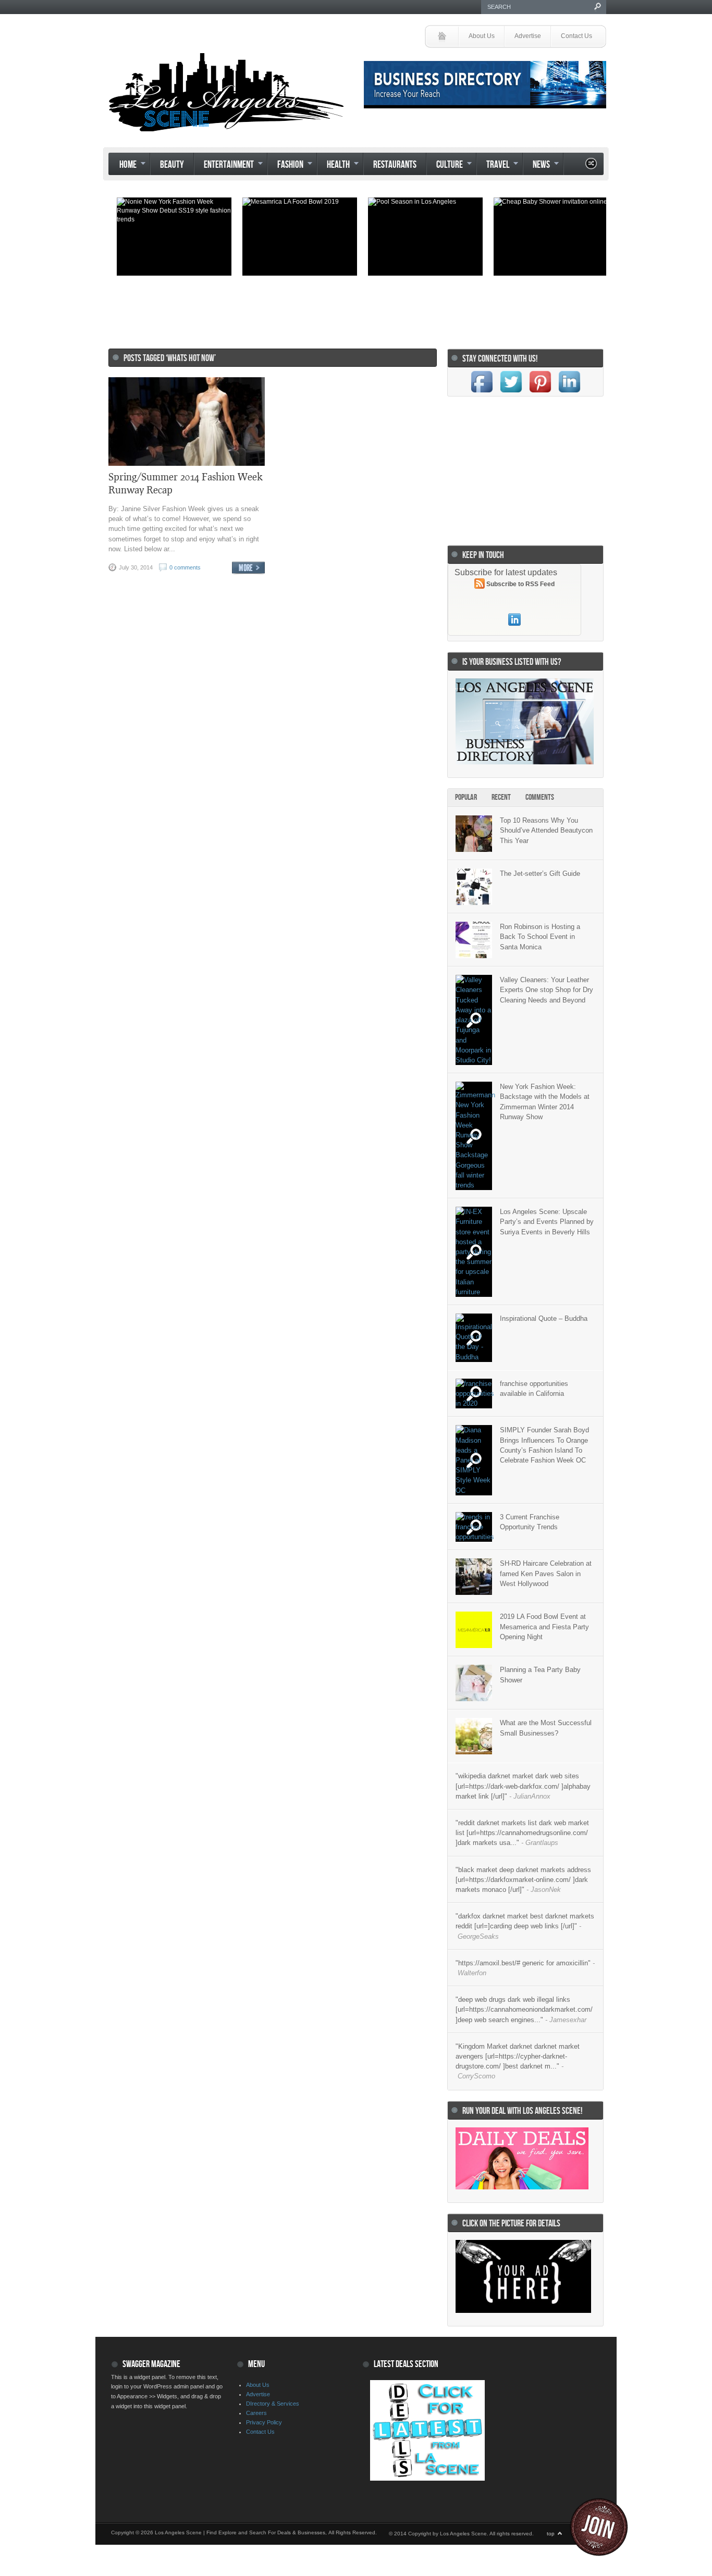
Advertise (528, 36)
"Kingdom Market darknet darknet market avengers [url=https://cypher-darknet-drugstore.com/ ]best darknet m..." (518, 2061)
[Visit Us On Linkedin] (569, 394)
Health (333, 166)
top (551, 2534)
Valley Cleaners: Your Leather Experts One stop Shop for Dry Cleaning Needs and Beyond (547, 990)
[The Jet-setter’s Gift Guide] (474, 887)
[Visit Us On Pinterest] (540, 394)
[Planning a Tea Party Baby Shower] (474, 1683)
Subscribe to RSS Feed (520, 584)
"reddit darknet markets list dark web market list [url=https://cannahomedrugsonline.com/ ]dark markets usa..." (522, 1833)
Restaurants (395, 165)
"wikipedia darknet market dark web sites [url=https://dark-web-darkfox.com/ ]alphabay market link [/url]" (523, 1786)
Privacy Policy (264, 2422)
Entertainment (224, 166)
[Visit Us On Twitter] (511, 394)
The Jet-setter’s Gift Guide (540, 874)
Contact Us (576, 36)
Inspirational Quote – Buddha (544, 1318)
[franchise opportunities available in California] (474, 1394)
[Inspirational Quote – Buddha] (474, 1338)
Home (123, 166)
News (536, 166)
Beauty (172, 165)
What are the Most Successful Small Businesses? (546, 1728)
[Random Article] (591, 166)
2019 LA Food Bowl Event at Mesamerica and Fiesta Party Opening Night (544, 1626)
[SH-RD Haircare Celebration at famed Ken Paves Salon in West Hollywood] (474, 1577)
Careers (256, 2413)
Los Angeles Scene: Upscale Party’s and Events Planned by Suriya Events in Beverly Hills (547, 1222)
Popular (466, 797)
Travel (493, 166)
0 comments (185, 567)
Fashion (285, 166)
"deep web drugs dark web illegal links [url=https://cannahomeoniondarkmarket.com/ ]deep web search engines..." (524, 2009)
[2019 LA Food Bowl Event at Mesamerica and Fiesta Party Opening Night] (474, 1630)
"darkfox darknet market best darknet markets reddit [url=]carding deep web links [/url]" (525, 1926)
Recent (501, 797)
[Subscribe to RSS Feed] (480, 585)
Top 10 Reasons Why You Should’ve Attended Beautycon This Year (546, 830)
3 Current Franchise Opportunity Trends (530, 1522)
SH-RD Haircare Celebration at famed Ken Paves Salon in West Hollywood (546, 1573)
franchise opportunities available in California (534, 1389)
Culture (445, 166)
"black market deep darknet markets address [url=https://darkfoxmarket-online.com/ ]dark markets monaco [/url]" (523, 1880)
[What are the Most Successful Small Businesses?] (474, 1736)
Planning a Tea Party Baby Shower (540, 1675)
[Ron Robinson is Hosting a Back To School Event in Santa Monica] (474, 940)
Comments (540, 797)
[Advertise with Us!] (523, 2311)
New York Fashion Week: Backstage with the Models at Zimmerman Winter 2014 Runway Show (545, 1102)
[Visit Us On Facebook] (482, 394)
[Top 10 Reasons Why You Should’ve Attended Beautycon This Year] (474, 834)
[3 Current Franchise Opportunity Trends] (474, 1527)
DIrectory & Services (273, 2404)
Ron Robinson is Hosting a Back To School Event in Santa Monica (540, 937)
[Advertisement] (353, 307)
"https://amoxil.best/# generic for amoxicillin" (525, 1968)
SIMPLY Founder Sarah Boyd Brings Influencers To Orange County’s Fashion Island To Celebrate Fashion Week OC (544, 1445)
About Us (482, 36)
